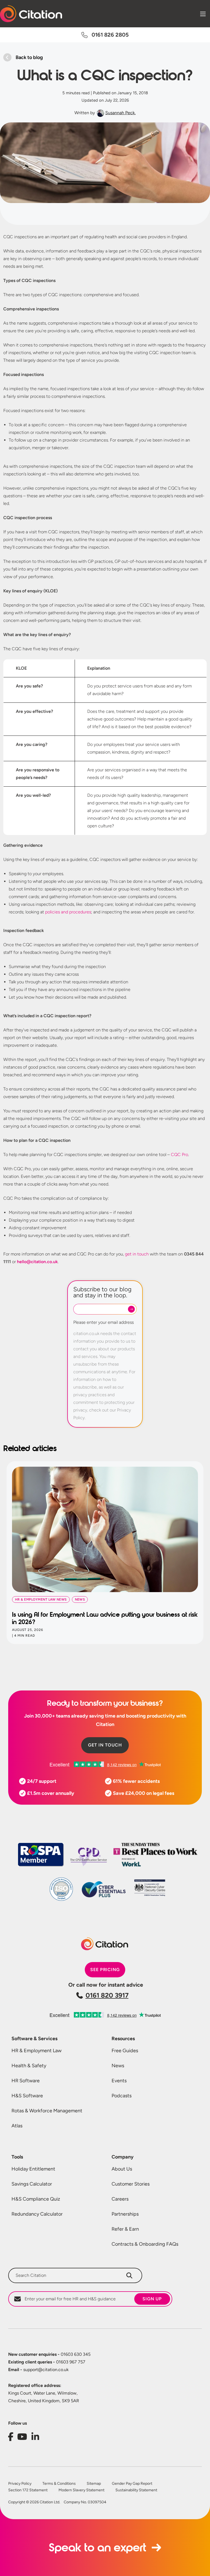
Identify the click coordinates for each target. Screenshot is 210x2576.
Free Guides (125, 2051)
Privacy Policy (20, 2484)
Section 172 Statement (28, 2490)
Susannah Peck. (120, 113)
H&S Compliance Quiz (36, 2199)
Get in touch (105, 1745)
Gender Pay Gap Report (132, 2484)
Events (119, 2081)
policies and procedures (68, 912)
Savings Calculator (32, 2184)
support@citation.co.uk (38, 2370)
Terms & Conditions (59, 2484)
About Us (122, 2169)
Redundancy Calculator (37, 2214)
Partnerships (125, 2214)
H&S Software (27, 2096)
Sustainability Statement (136, 2490)
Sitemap (94, 2484)
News (118, 2066)
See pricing (105, 1970)
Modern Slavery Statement (81, 2490)
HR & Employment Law (37, 2051)
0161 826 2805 (110, 35)
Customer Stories (131, 2184)
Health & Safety (29, 2066)
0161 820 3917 (107, 1995)
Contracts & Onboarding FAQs (145, 2244)
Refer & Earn (125, 2229)
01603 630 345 (49, 2354)
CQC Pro (180, 1155)
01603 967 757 (47, 2362)
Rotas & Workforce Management (47, 2111)
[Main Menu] (203, 14)
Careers (120, 2199)
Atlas (17, 2126)
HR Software (26, 2081)
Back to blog (29, 57)
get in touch (137, 1254)
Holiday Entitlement (33, 2169)
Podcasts (122, 2096)
